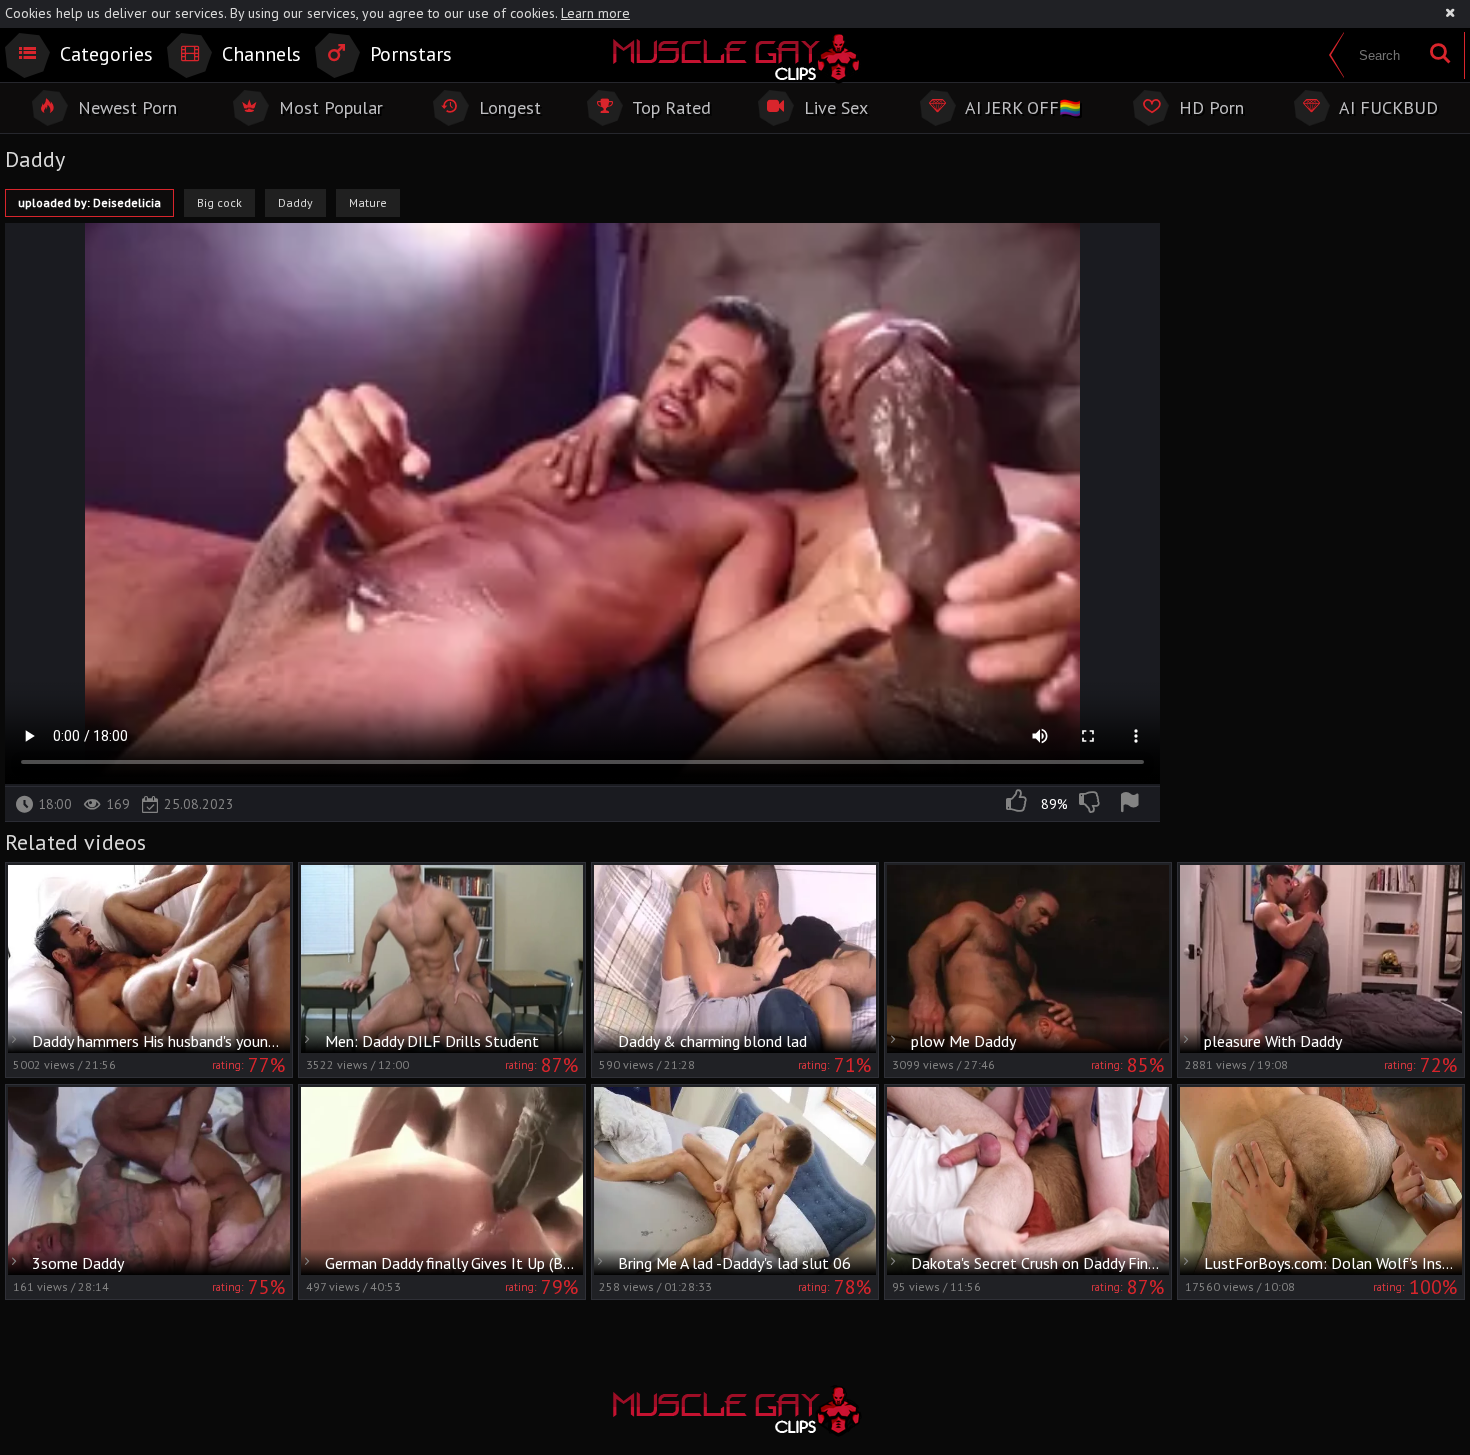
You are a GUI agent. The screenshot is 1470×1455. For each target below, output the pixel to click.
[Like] (1018, 804)
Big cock (219, 202)
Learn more (595, 13)
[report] (1133, 804)
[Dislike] (1091, 804)
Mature (368, 202)
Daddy (295, 202)
